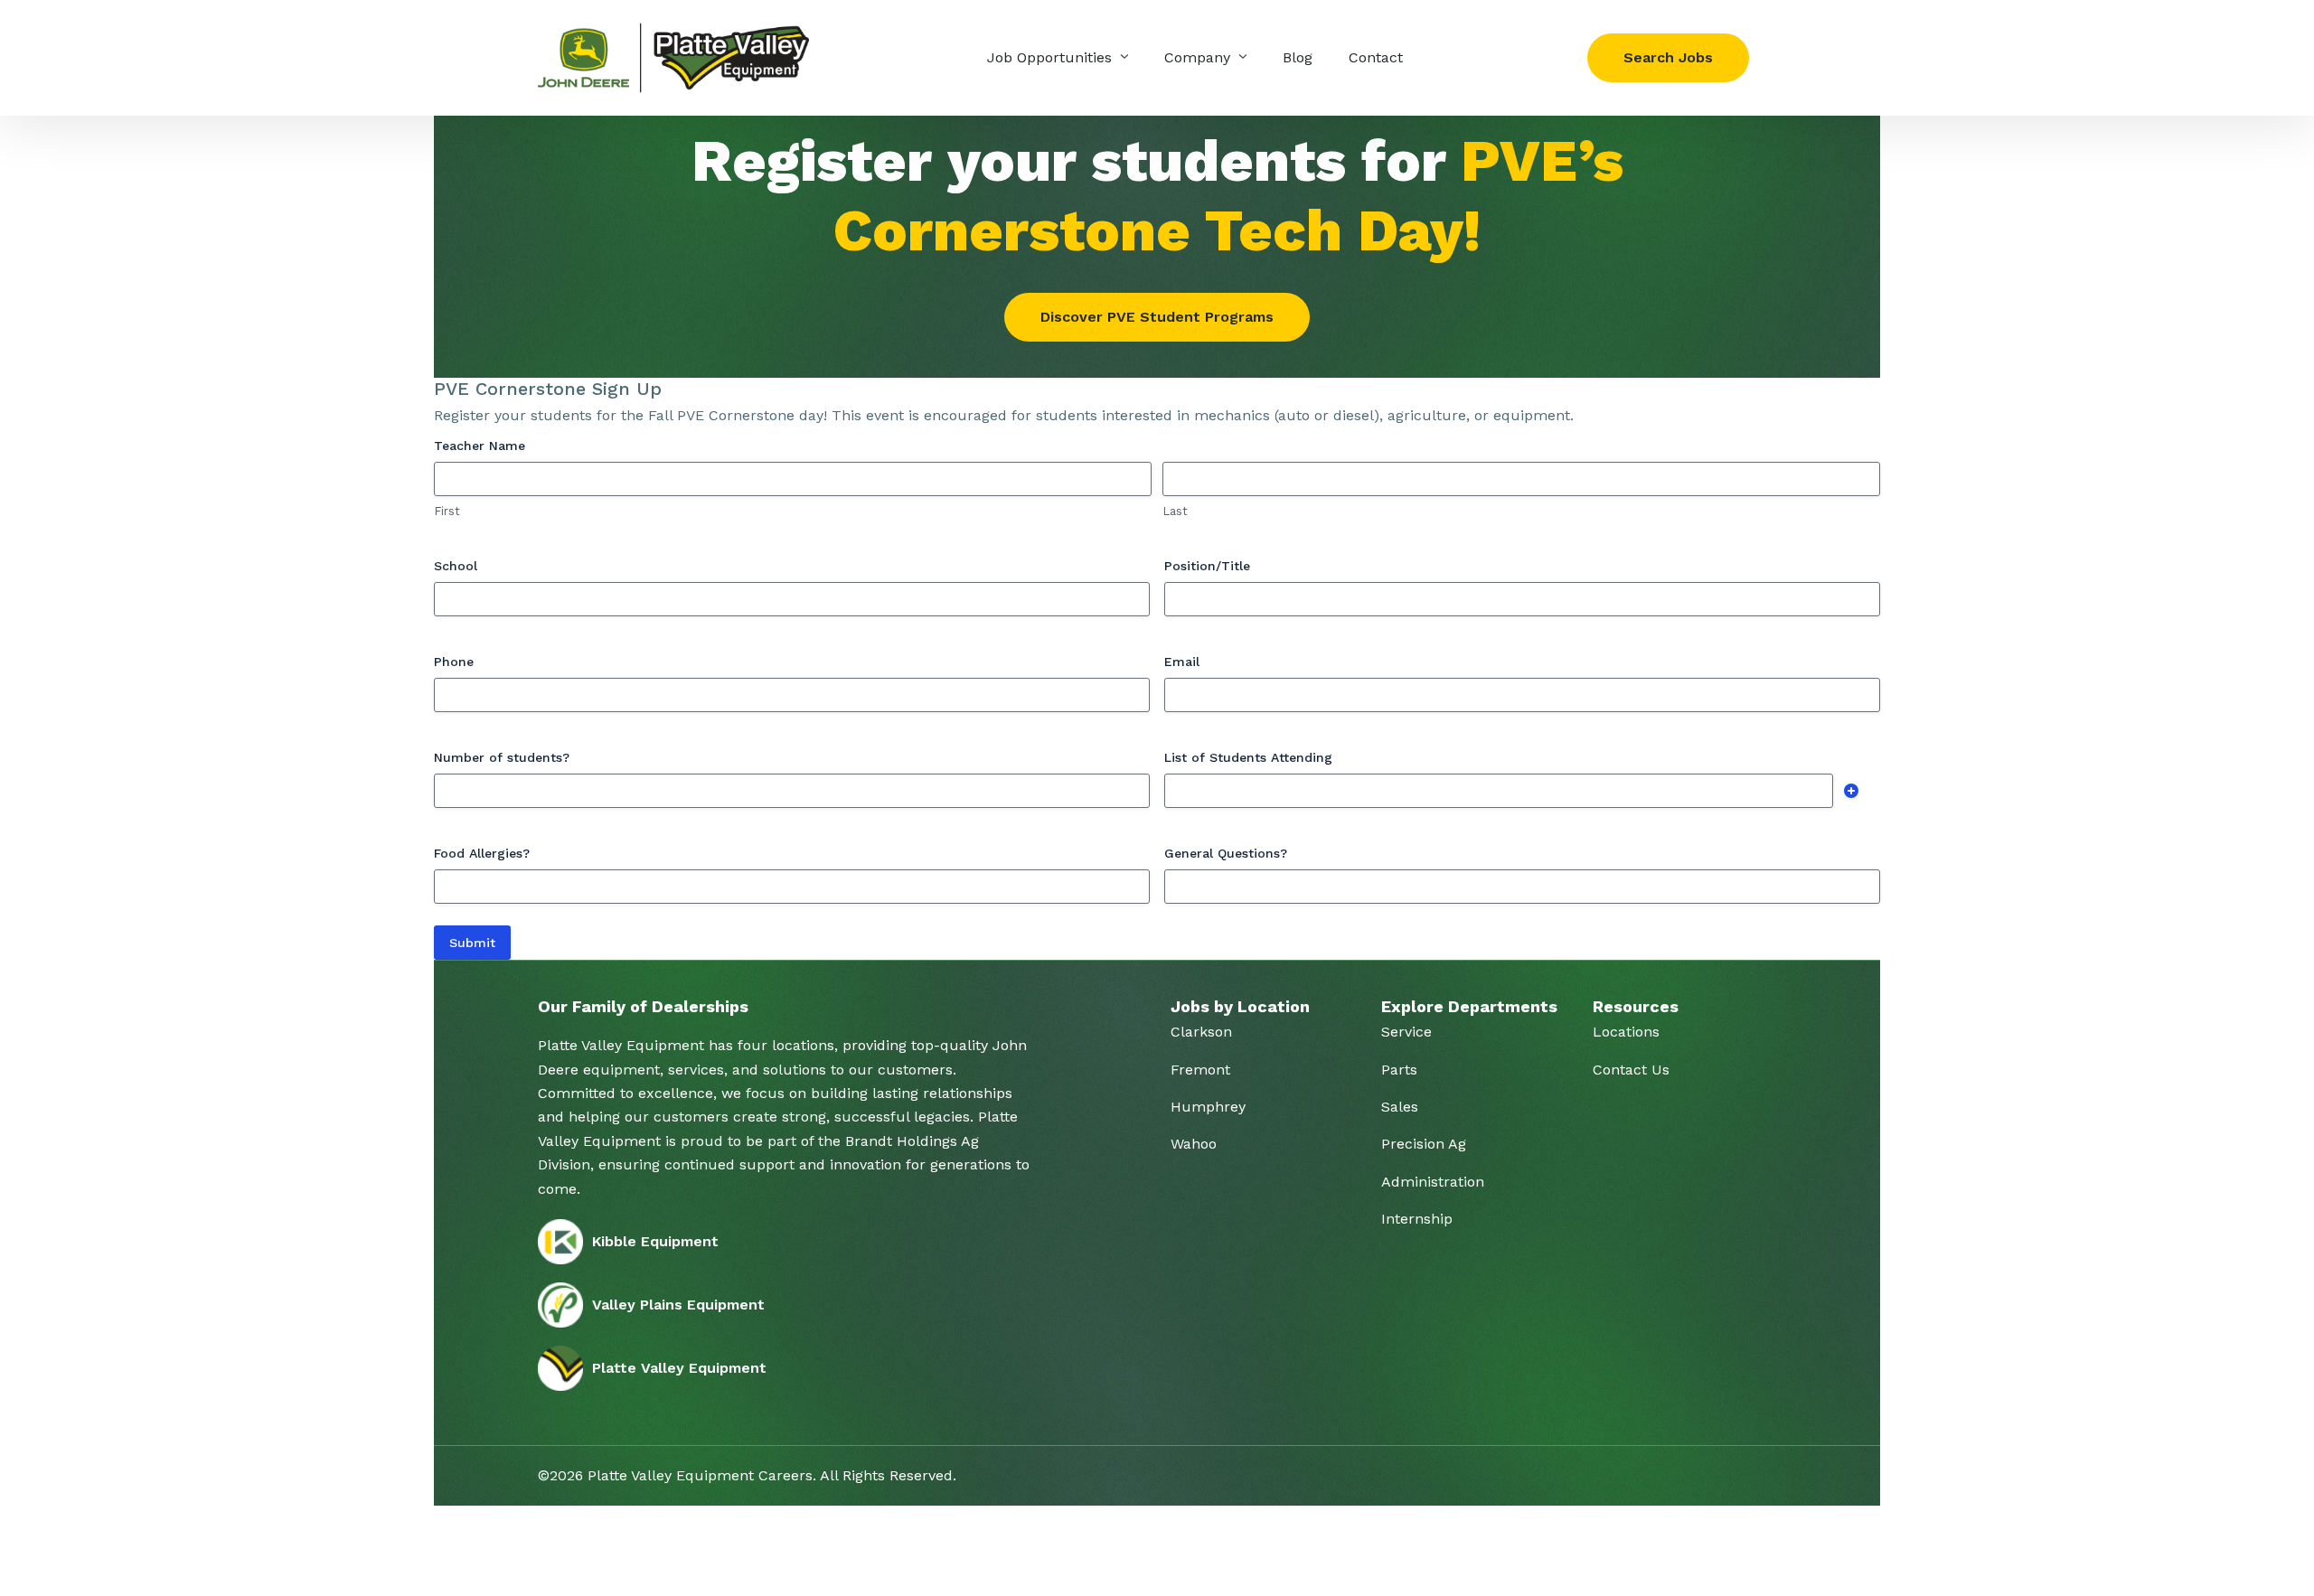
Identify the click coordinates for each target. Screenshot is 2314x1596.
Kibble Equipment (655, 1241)
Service (1406, 1032)
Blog (1298, 57)
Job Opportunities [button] (1052, 57)
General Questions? (1226, 853)
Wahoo (1194, 1144)
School (456, 566)
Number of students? (502, 757)
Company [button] (1199, 57)
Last (1175, 511)
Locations (1626, 1032)
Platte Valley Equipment (679, 1368)
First (447, 511)
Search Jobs (1668, 57)
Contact (1376, 57)
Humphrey (1208, 1107)
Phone (454, 662)
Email (1182, 662)
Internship (1417, 1219)
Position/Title (1207, 566)
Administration (1433, 1182)
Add (1851, 791)
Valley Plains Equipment (678, 1305)
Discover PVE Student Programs (1157, 317)
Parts (1399, 1070)
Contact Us (1631, 1070)
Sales (1400, 1107)
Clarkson (1201, 1032)
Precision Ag (1424, 1144)
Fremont (1200, 1070)
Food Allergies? (482, 853)
